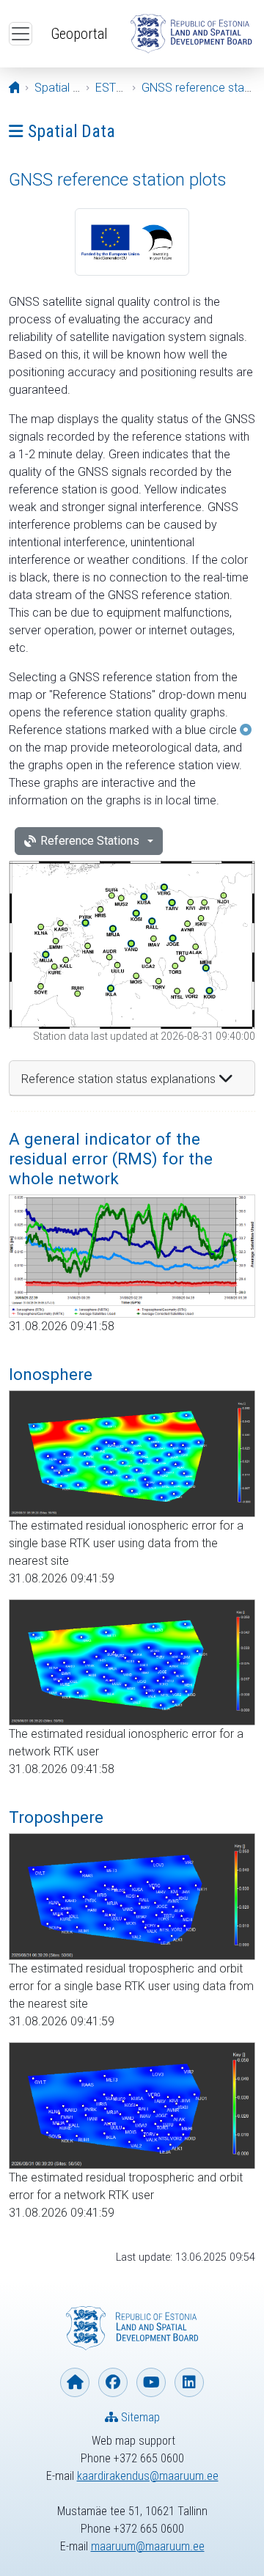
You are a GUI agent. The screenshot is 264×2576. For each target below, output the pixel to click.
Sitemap (139, 2417)
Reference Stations (90, 841)
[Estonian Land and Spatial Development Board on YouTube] (151, 2382)
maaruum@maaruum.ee (148, 2546)
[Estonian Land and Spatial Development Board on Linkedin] (189, 2382)
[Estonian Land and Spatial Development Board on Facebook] (113, 2382)
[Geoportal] (190, 34)
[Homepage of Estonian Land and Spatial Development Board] (75, 2382)
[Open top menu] (21, 34)
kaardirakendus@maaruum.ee (148, 2476)
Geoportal (79, 34)
